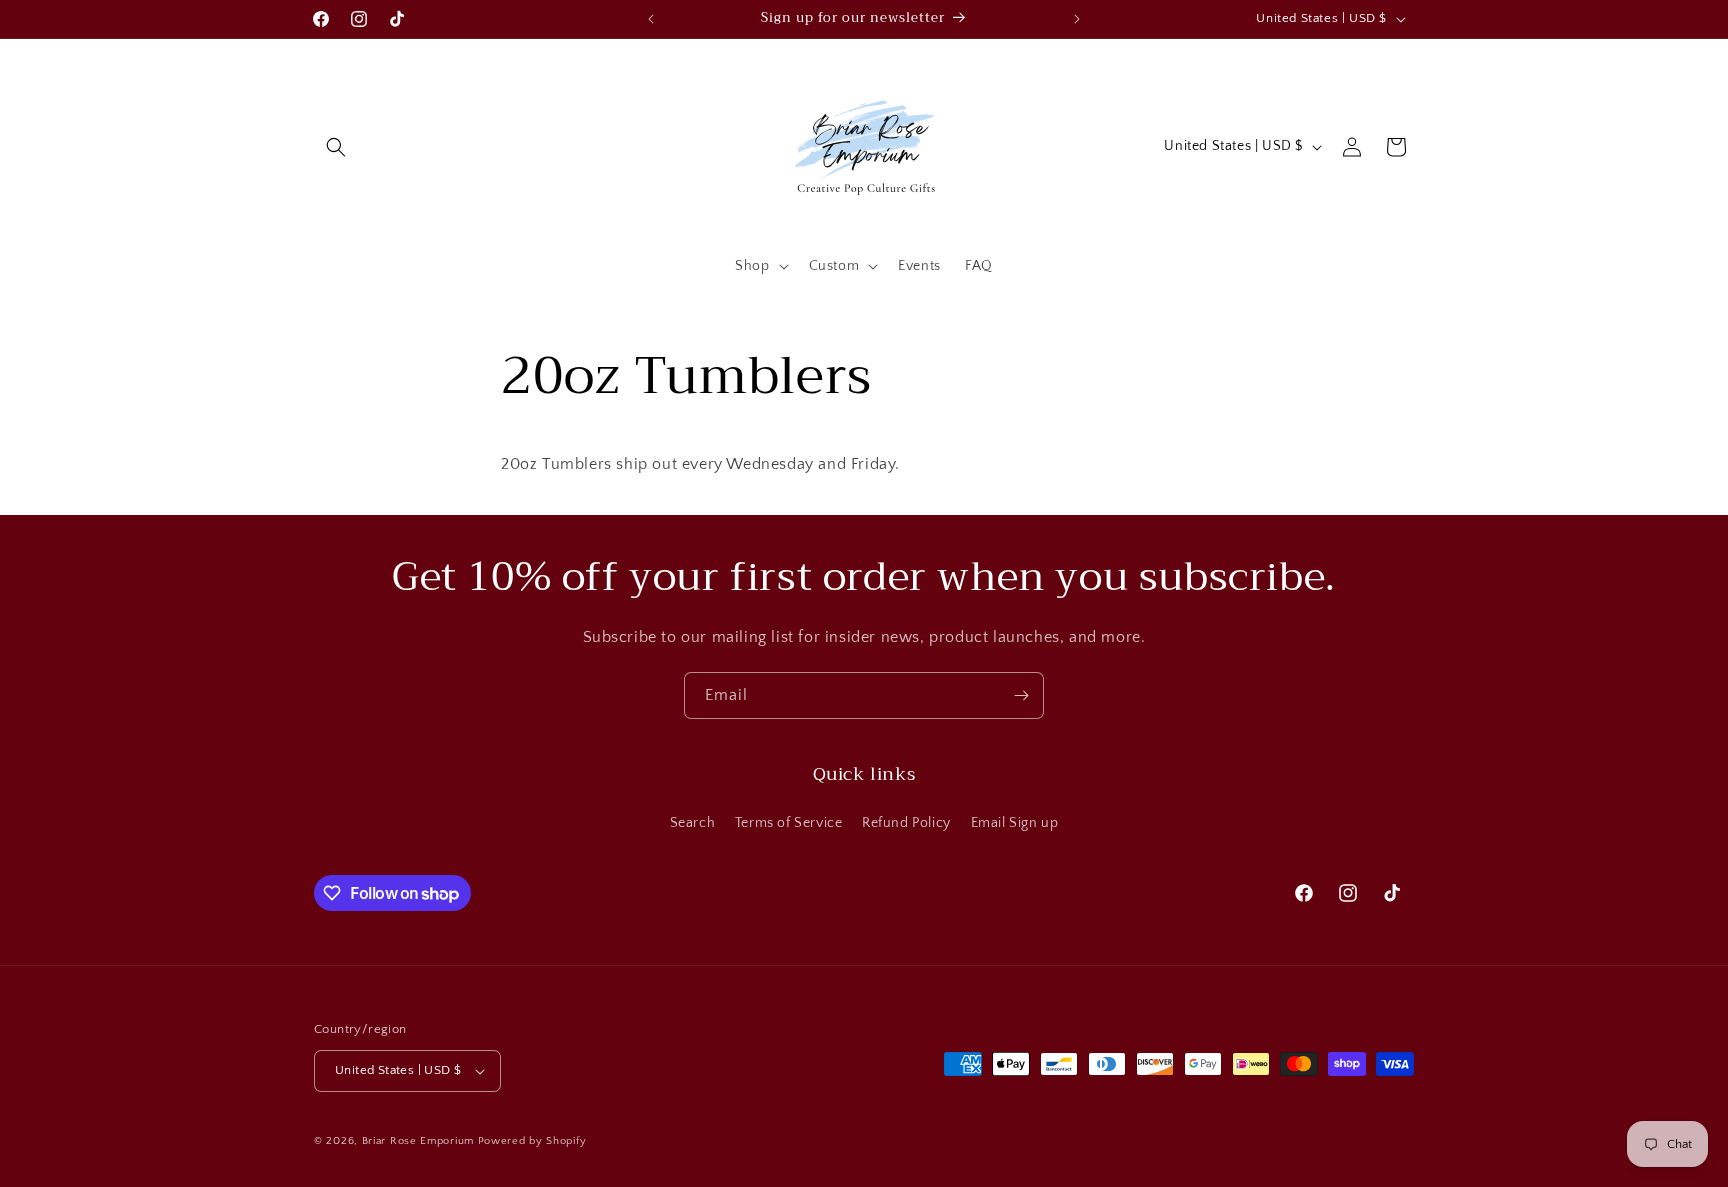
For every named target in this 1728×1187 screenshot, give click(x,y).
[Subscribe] (1021, 695)
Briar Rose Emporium (418, 1141)
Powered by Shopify (532, 1141)
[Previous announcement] (651, 19)
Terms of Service (789, 823)
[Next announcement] (1077, 19)
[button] (336, 147)
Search (693, 823)
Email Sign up (1015, 823)
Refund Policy (906, 823)
